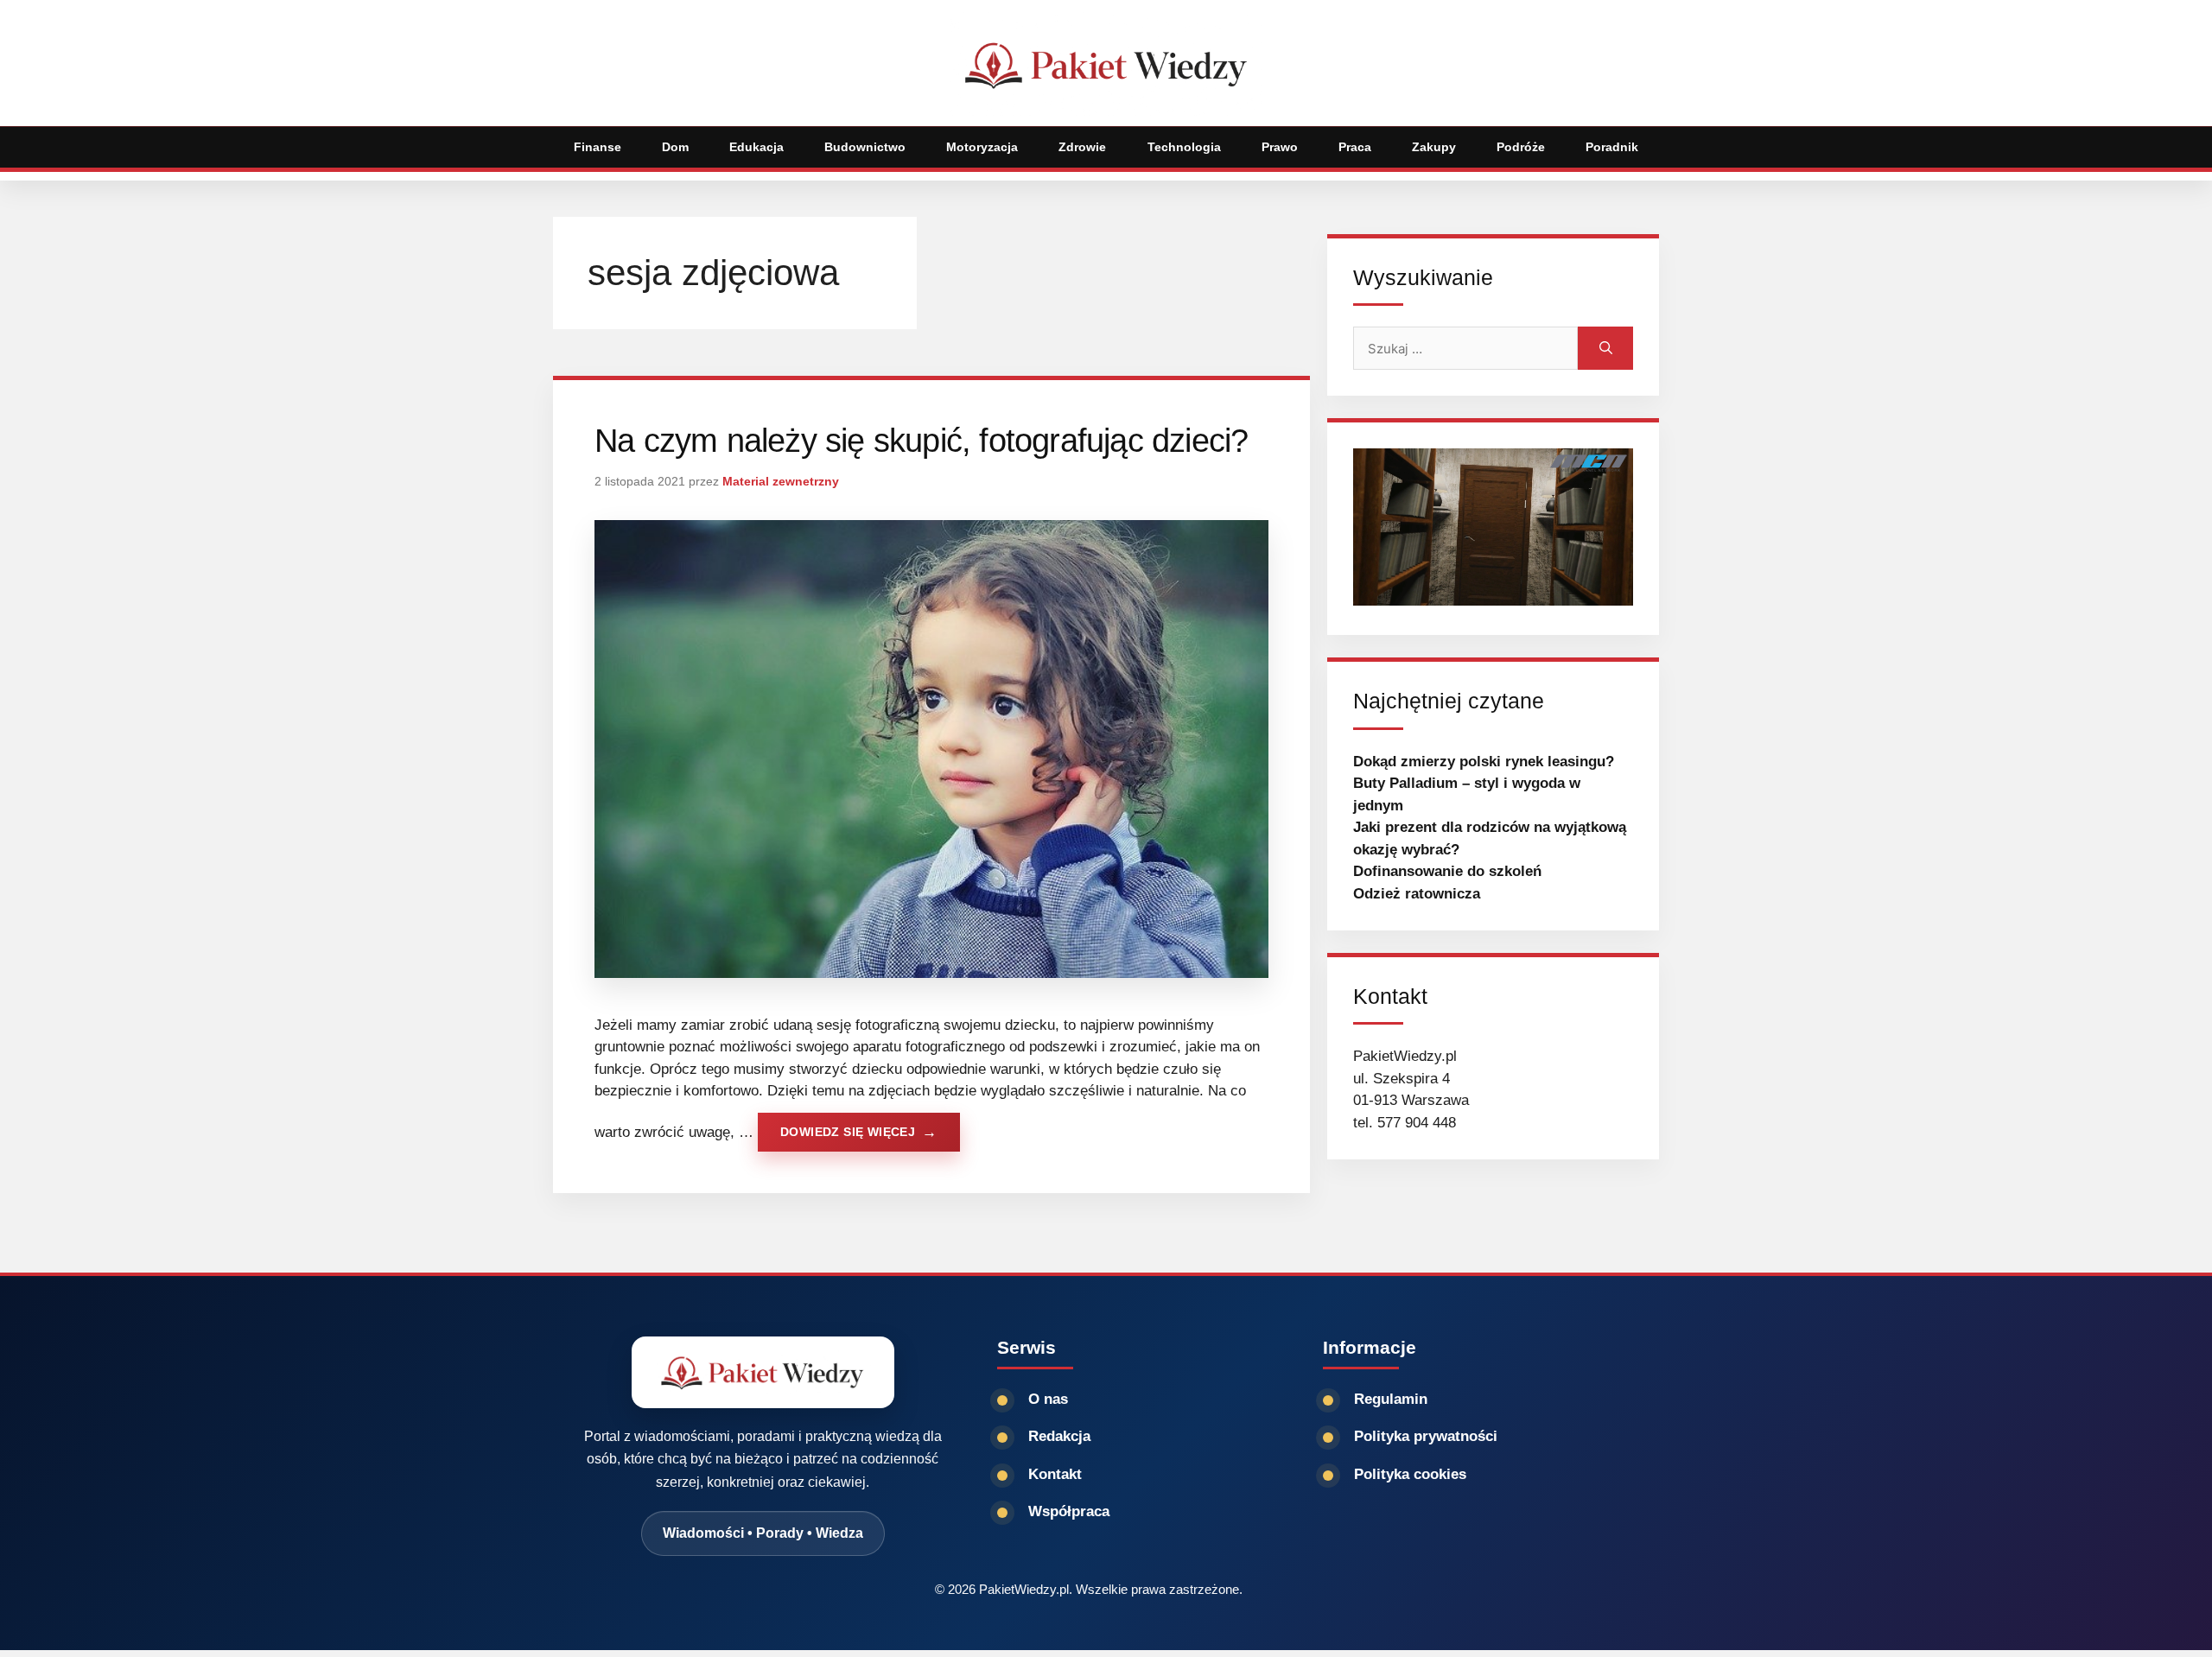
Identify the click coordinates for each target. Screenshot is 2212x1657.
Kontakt (1055, 1474)
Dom (675, 147)
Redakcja (1059, 1436)
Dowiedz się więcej (848, 1132)
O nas (1048, 1399)
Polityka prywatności (1426, 1436)
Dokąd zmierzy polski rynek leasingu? (1484, 762)
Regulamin (1391, 1399)
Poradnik (1612, 147)
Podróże (1521, 147)
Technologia (1184, 147)
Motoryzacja (982, 147)
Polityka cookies (1410, 1474)
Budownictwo (865, 147)
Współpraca (1069, 1511)
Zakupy (1434, 147)
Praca (1355, 147)
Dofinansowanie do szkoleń (1447, 871)
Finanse (597, 147)
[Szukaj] (1605, 348)
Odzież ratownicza (1417, 894)
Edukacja (756, 147)
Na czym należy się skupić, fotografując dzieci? (921, 441)
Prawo (1280, 147)
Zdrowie (1082, 147)
